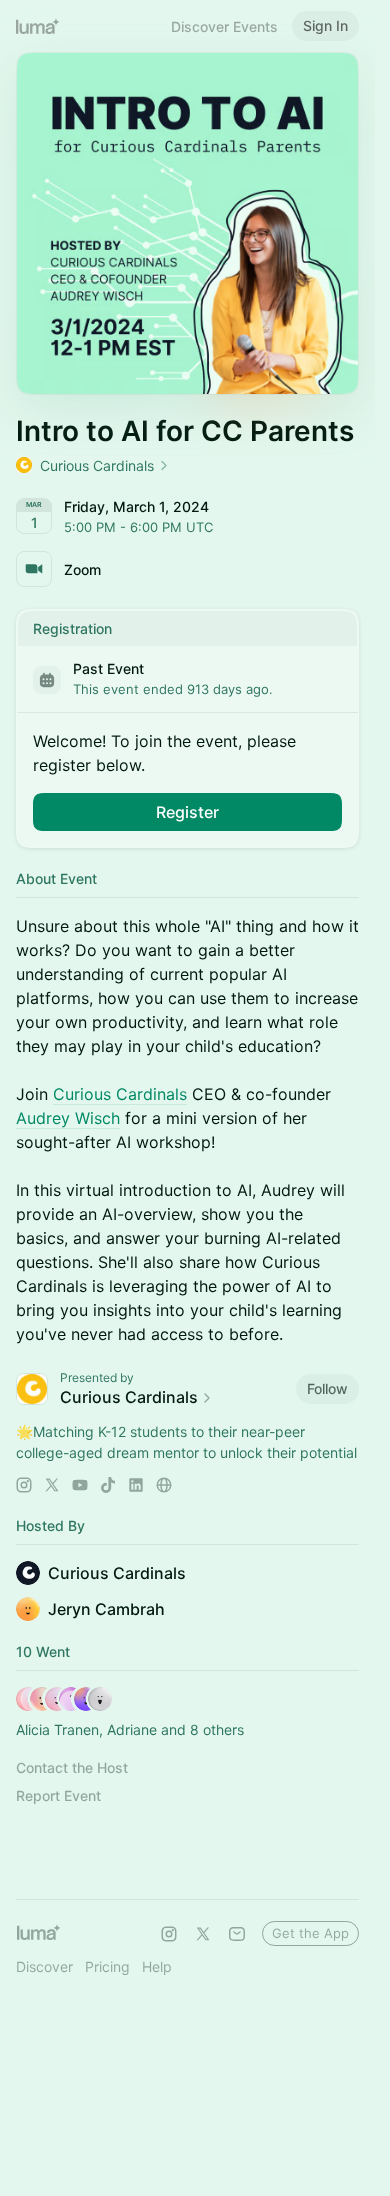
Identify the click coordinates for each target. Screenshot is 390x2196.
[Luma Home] (38, 26)
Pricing (107, 1966)
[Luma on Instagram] (169, 1934)
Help (157, 1966)
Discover (44, 1966)
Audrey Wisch (68, 1118)
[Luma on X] (203, 1934)
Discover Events (224, 26)
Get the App (310, 1933)
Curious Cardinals (120, 1094)
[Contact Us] (237, 1934)
